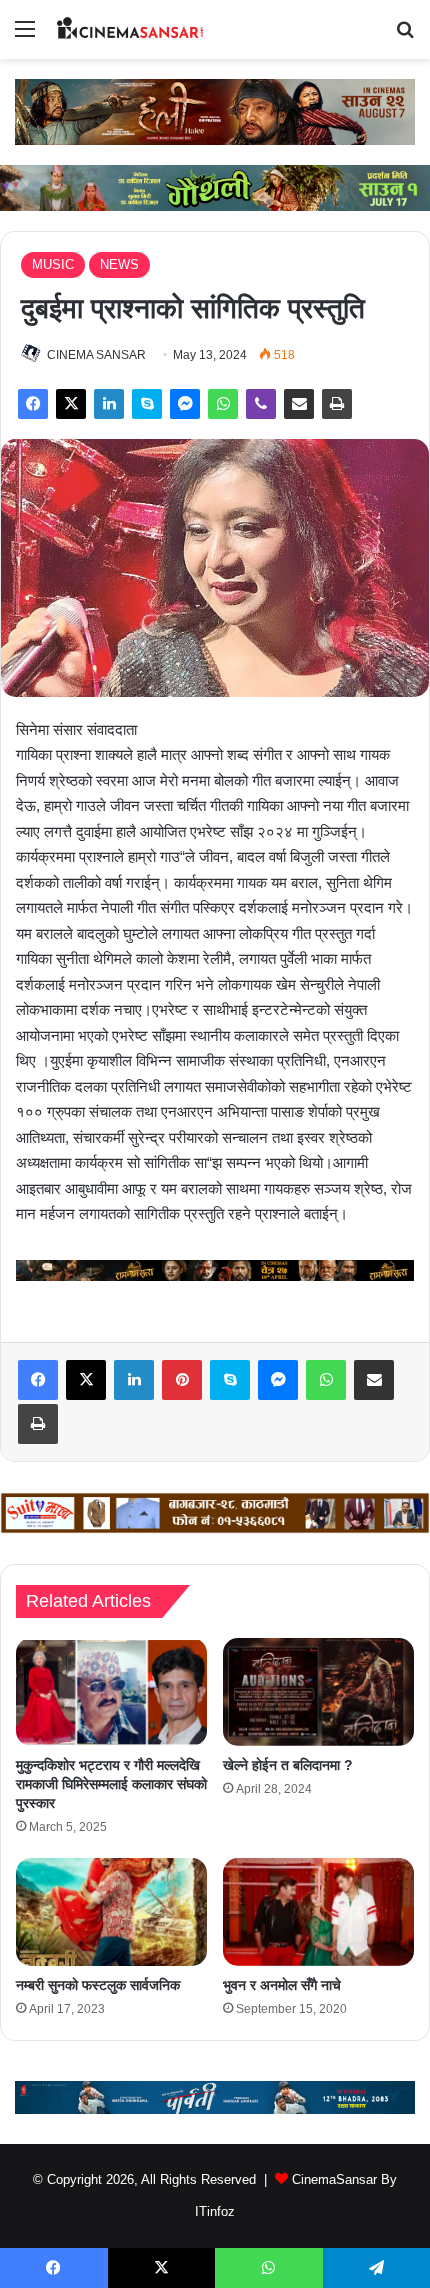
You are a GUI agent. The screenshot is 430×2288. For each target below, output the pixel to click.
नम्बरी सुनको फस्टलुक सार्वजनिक (98, 1985)
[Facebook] (33, 404)
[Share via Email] (299, 404)
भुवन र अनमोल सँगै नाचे (282, 1985)
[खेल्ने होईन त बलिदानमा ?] (318, 1692)
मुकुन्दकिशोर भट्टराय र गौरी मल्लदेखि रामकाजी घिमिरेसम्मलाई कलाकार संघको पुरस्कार (111, 1784)
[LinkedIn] (109, 404)
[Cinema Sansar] (130, 29)
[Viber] (261, 404)
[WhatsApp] (223, 404)
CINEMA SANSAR (96, 355)
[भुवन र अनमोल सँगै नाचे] (318, 1912)
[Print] (337, 404)
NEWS (119, 264)
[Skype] (147, 404)
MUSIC (53, 264)
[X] (71, 404)
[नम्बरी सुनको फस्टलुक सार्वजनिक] (111, 1912)
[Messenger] (185, 404)
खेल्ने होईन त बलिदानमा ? (288, 1765)
